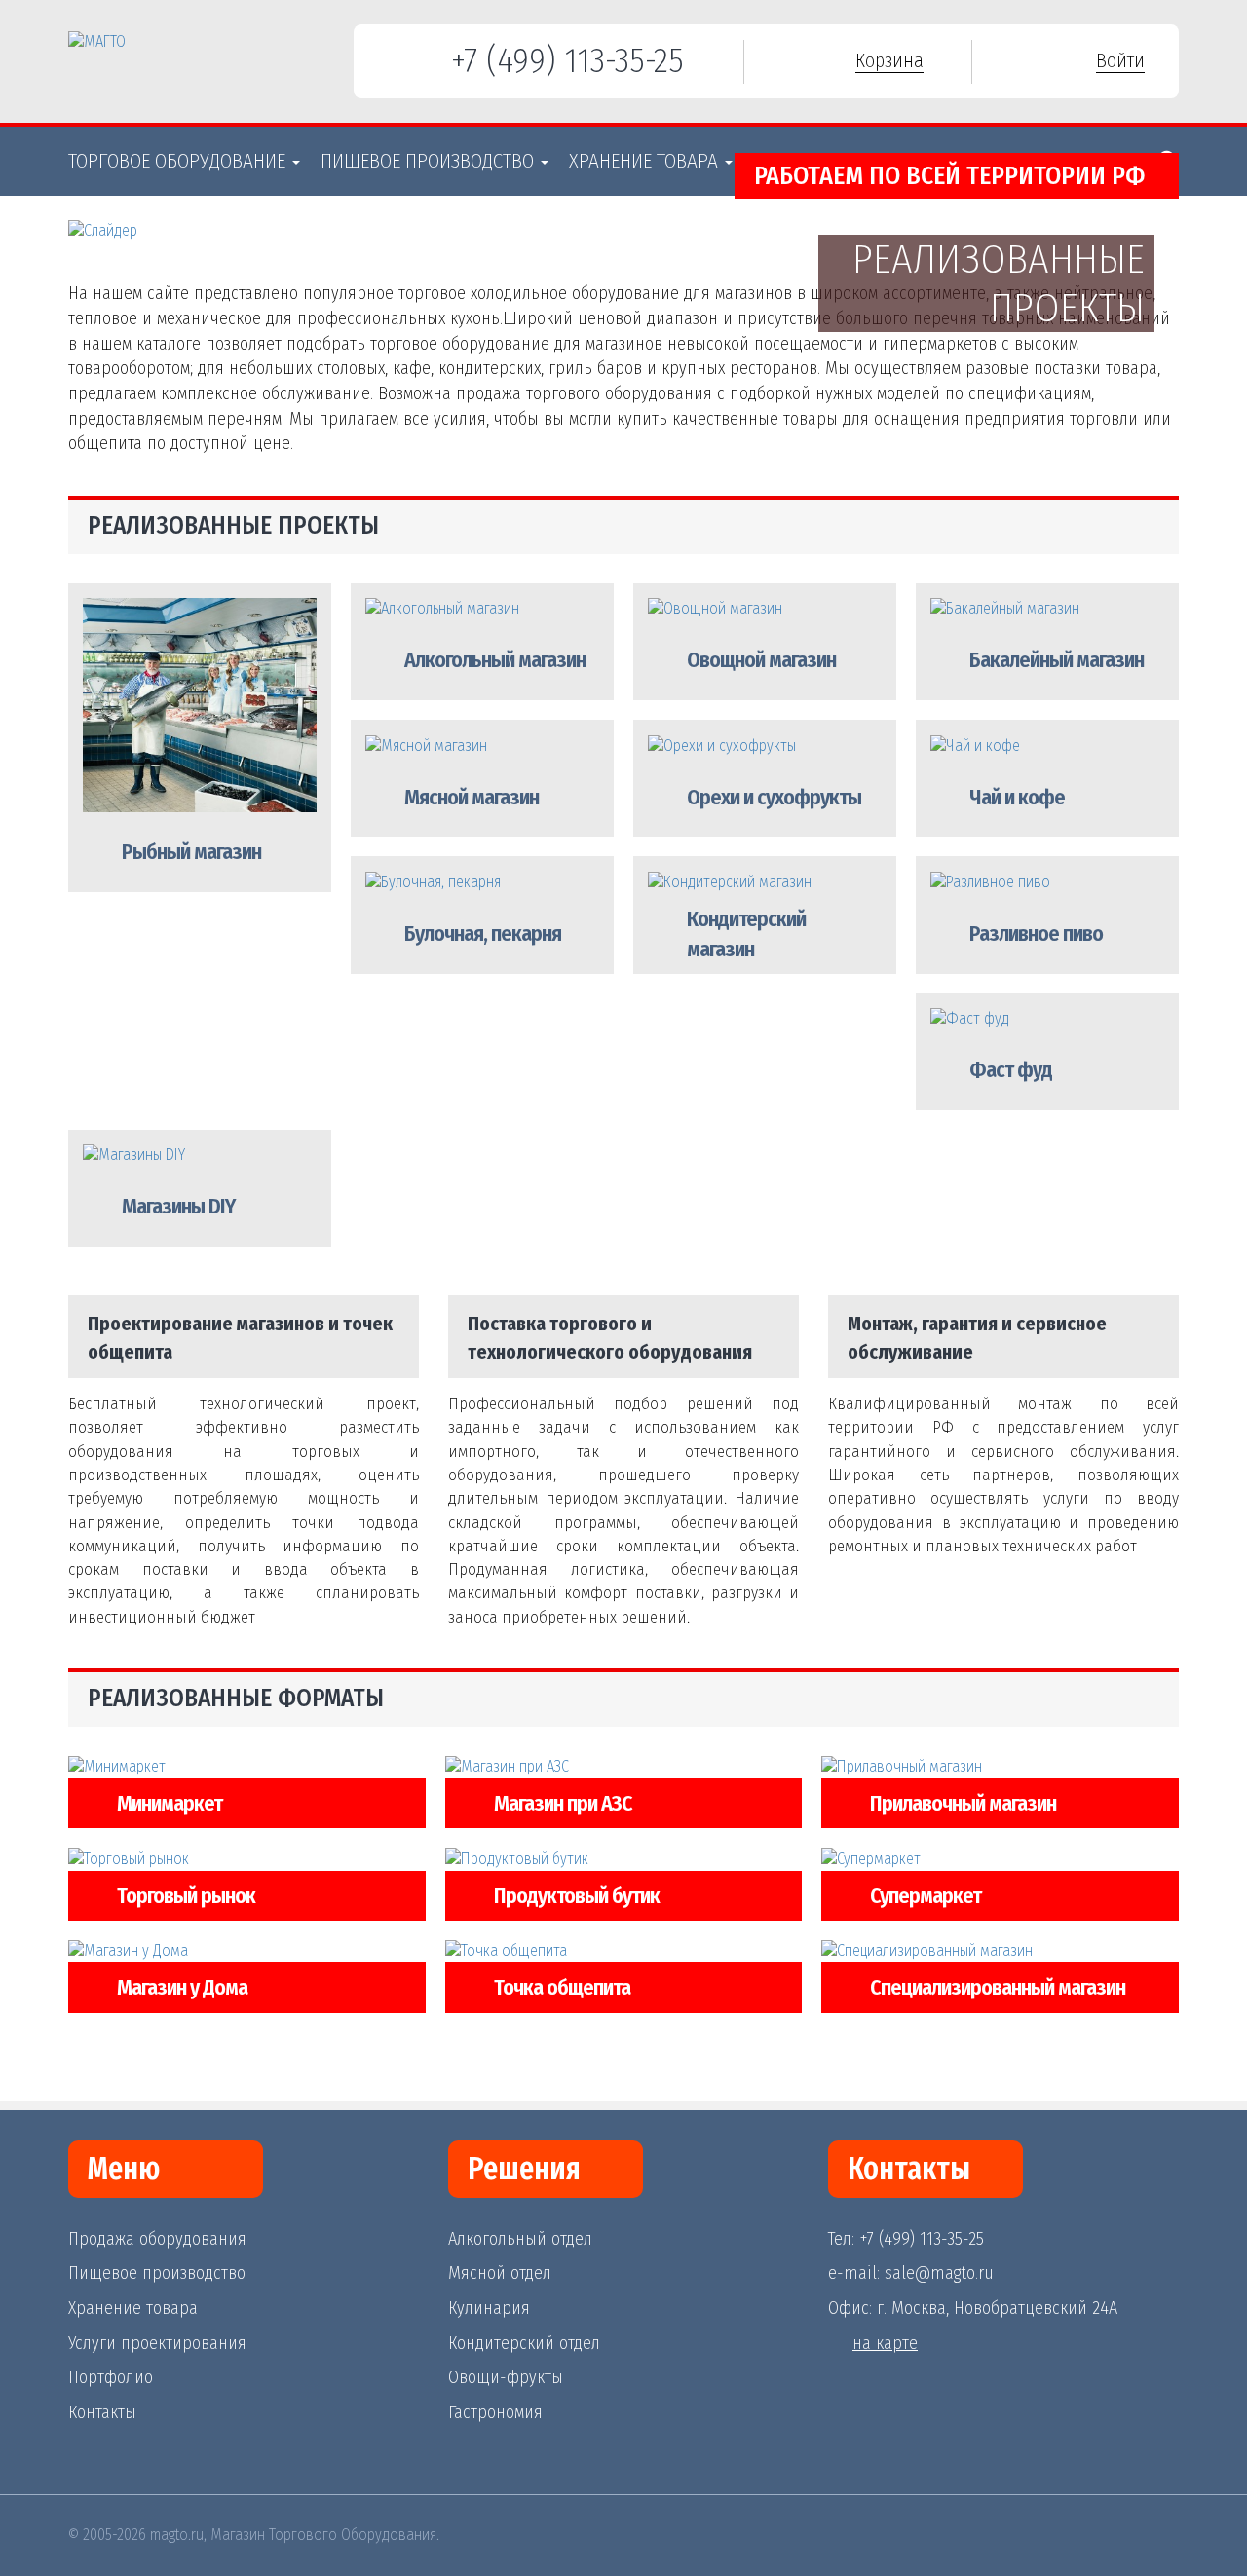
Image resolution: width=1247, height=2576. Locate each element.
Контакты (102, 2412)
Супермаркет (926, 1896)
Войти (1120, 60)
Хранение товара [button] (646, 161)
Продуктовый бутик (577, 1896)
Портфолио (111, 2377)
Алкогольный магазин (495, 660)
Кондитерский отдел (524, 2343)
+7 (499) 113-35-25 (567, 60)
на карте (885, 2343)
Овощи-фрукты (506, 2377)
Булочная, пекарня (483, 933)
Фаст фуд (1011, 1070)
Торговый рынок (186, 1896)
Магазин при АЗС (563, 1803)
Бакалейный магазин (1057, 660)
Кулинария (489, 2308)
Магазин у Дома (182, 1987)
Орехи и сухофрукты (774, 797)
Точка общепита (562, 1987)
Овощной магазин (761, 660)
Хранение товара (133, 2308)
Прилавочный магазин (963, 1803)
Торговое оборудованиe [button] (179, 161)
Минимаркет (170, 1803)
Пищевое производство (157, 2273)
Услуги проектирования (157, 2343)
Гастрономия (495, 2412)
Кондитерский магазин (746, 934)
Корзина (889, 60)
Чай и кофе (1017, 797)
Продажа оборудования (157, 2239)
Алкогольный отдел (520, 2239)
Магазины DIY (178, 1206)
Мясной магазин (472, 797)
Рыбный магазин (191, 852)
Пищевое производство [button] (430, 161)
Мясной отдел (500, 2273)
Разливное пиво (1036, 933)
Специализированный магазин (998, 1987)
